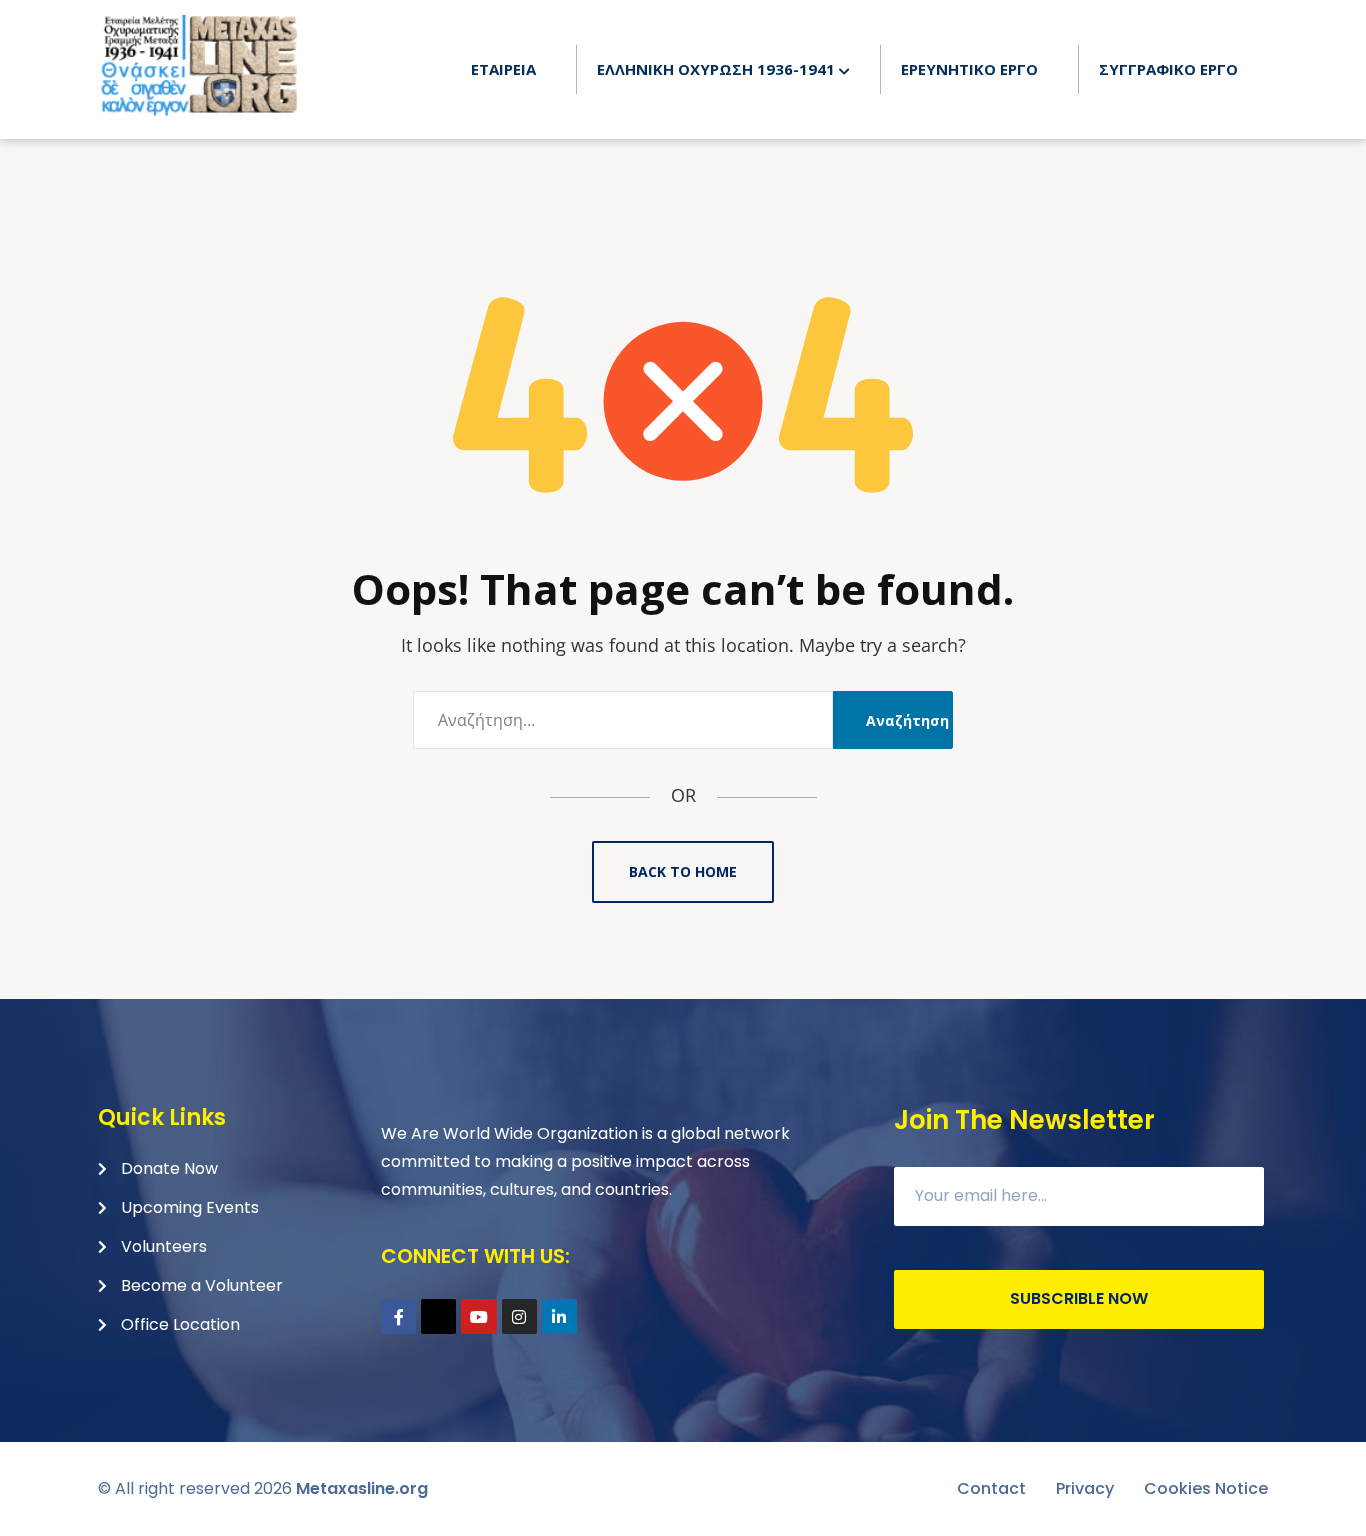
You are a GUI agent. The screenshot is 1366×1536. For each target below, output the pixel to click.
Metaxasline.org (362, 1488)
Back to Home (683, 871)
